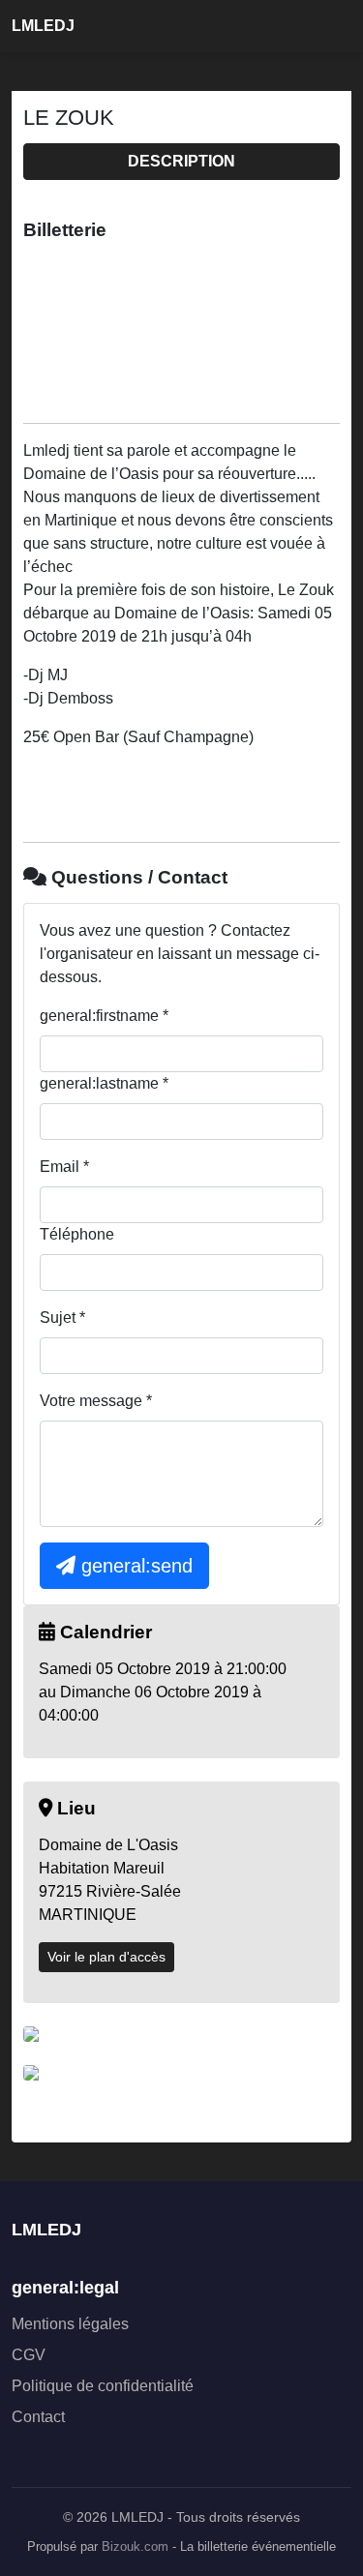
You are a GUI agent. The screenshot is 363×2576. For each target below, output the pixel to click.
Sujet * (62, 1318)
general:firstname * (104, 1016)
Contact (38, 2417)
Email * (64, 1167)
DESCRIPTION (181, 161)
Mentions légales (70, 2324)
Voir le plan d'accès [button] (106, 1957)
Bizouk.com (135, 2547)
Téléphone (77, 1234)
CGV (29, 2355)
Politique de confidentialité (103, 2386)
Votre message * (96, 1401)
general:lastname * (104, 1083)
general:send (134, 1566)
